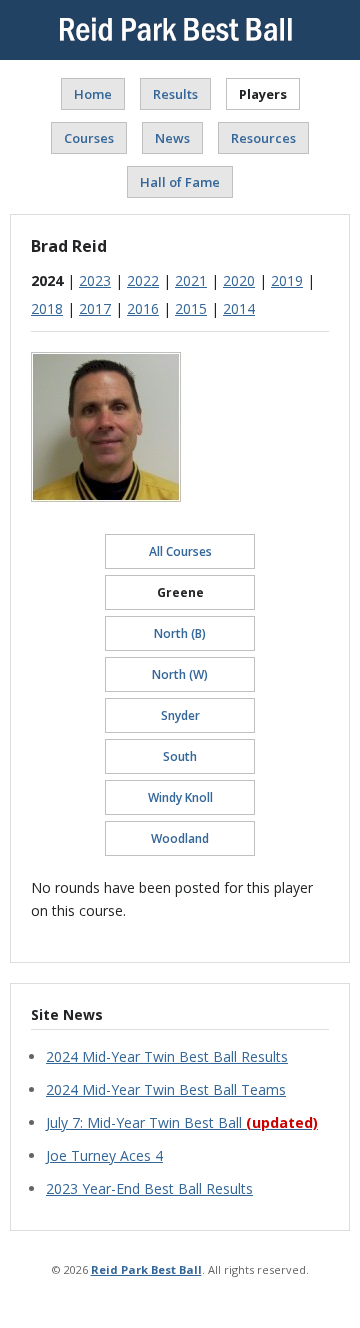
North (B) (180, 633)
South (180, 756)
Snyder (180, 715)
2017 (95, 308)
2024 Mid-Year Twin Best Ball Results (167, 1056)
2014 (239, 308)
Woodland (180, 838)
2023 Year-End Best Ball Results (149, 1188)
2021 (191, 280)
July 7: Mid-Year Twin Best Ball (182, 1122)
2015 (191, 308)
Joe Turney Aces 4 (104, 1155)
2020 (239, 280)
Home (93, 94)
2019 (287, 280)
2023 (95, 280)
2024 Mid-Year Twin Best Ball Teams (166, 1089)
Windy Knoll (180, 797)
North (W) (180, 674)
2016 (143, 308)
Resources (263, 138)
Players (263, 94)
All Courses (180, 551)
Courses (89, 138)
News (172, 138)
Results (175, 94)
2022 (143, 280)
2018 (47, 308)
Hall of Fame (180, 182)
